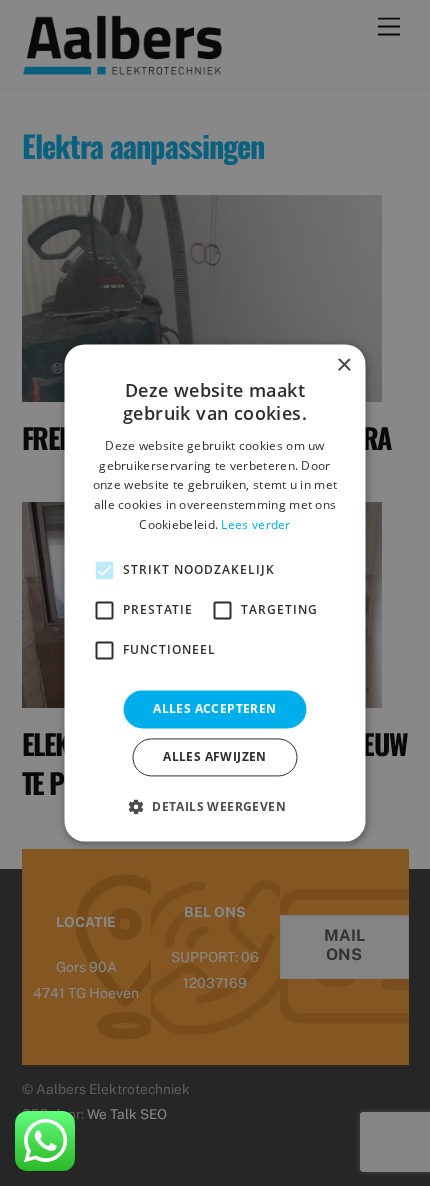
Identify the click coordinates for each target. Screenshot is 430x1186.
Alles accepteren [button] (214, 708)
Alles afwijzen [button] (215, 757)
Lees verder (255, 524)
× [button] (343, 365)
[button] (215, 807)
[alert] (215, 593)
